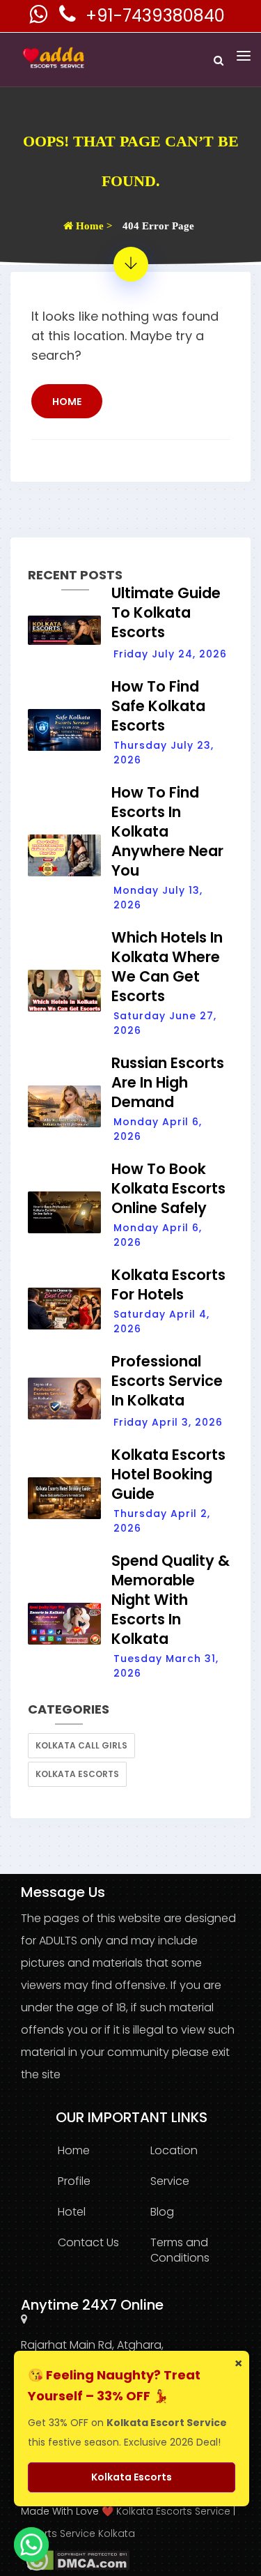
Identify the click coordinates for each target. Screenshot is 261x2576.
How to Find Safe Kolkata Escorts (158, 706)
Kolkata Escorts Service (173, 2511)
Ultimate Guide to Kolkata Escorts (166, 612)
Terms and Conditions (180, 2250)
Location (174, 2150)
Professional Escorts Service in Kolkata (167, 1381)
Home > (93, 226)
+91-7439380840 (155, 16)
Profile (74, 2181)
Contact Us (88, 2242)
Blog (162, 2212)
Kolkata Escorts (77, 1774)
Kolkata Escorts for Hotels (168, 1285)
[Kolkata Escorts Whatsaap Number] (40, 18)
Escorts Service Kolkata (78, 2533)
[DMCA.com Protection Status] (75, 2560)
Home (67, 402)
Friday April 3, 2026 (168, 1422)
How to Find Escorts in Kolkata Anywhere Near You (167, 831)
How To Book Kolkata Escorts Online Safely (168, 1188)
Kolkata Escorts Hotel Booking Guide (168, 1474)
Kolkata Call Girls (81, 1745)
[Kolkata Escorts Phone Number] (69, 18)
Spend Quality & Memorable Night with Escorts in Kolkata (171, 1600)
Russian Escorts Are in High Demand (168, 1082)
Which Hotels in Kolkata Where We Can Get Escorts (167, 967)
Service (170, 2181)
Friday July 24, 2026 (170, 654)
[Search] (219, 60)
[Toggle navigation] (244, 56)
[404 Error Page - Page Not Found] (131, 264)
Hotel (72, 2212)
